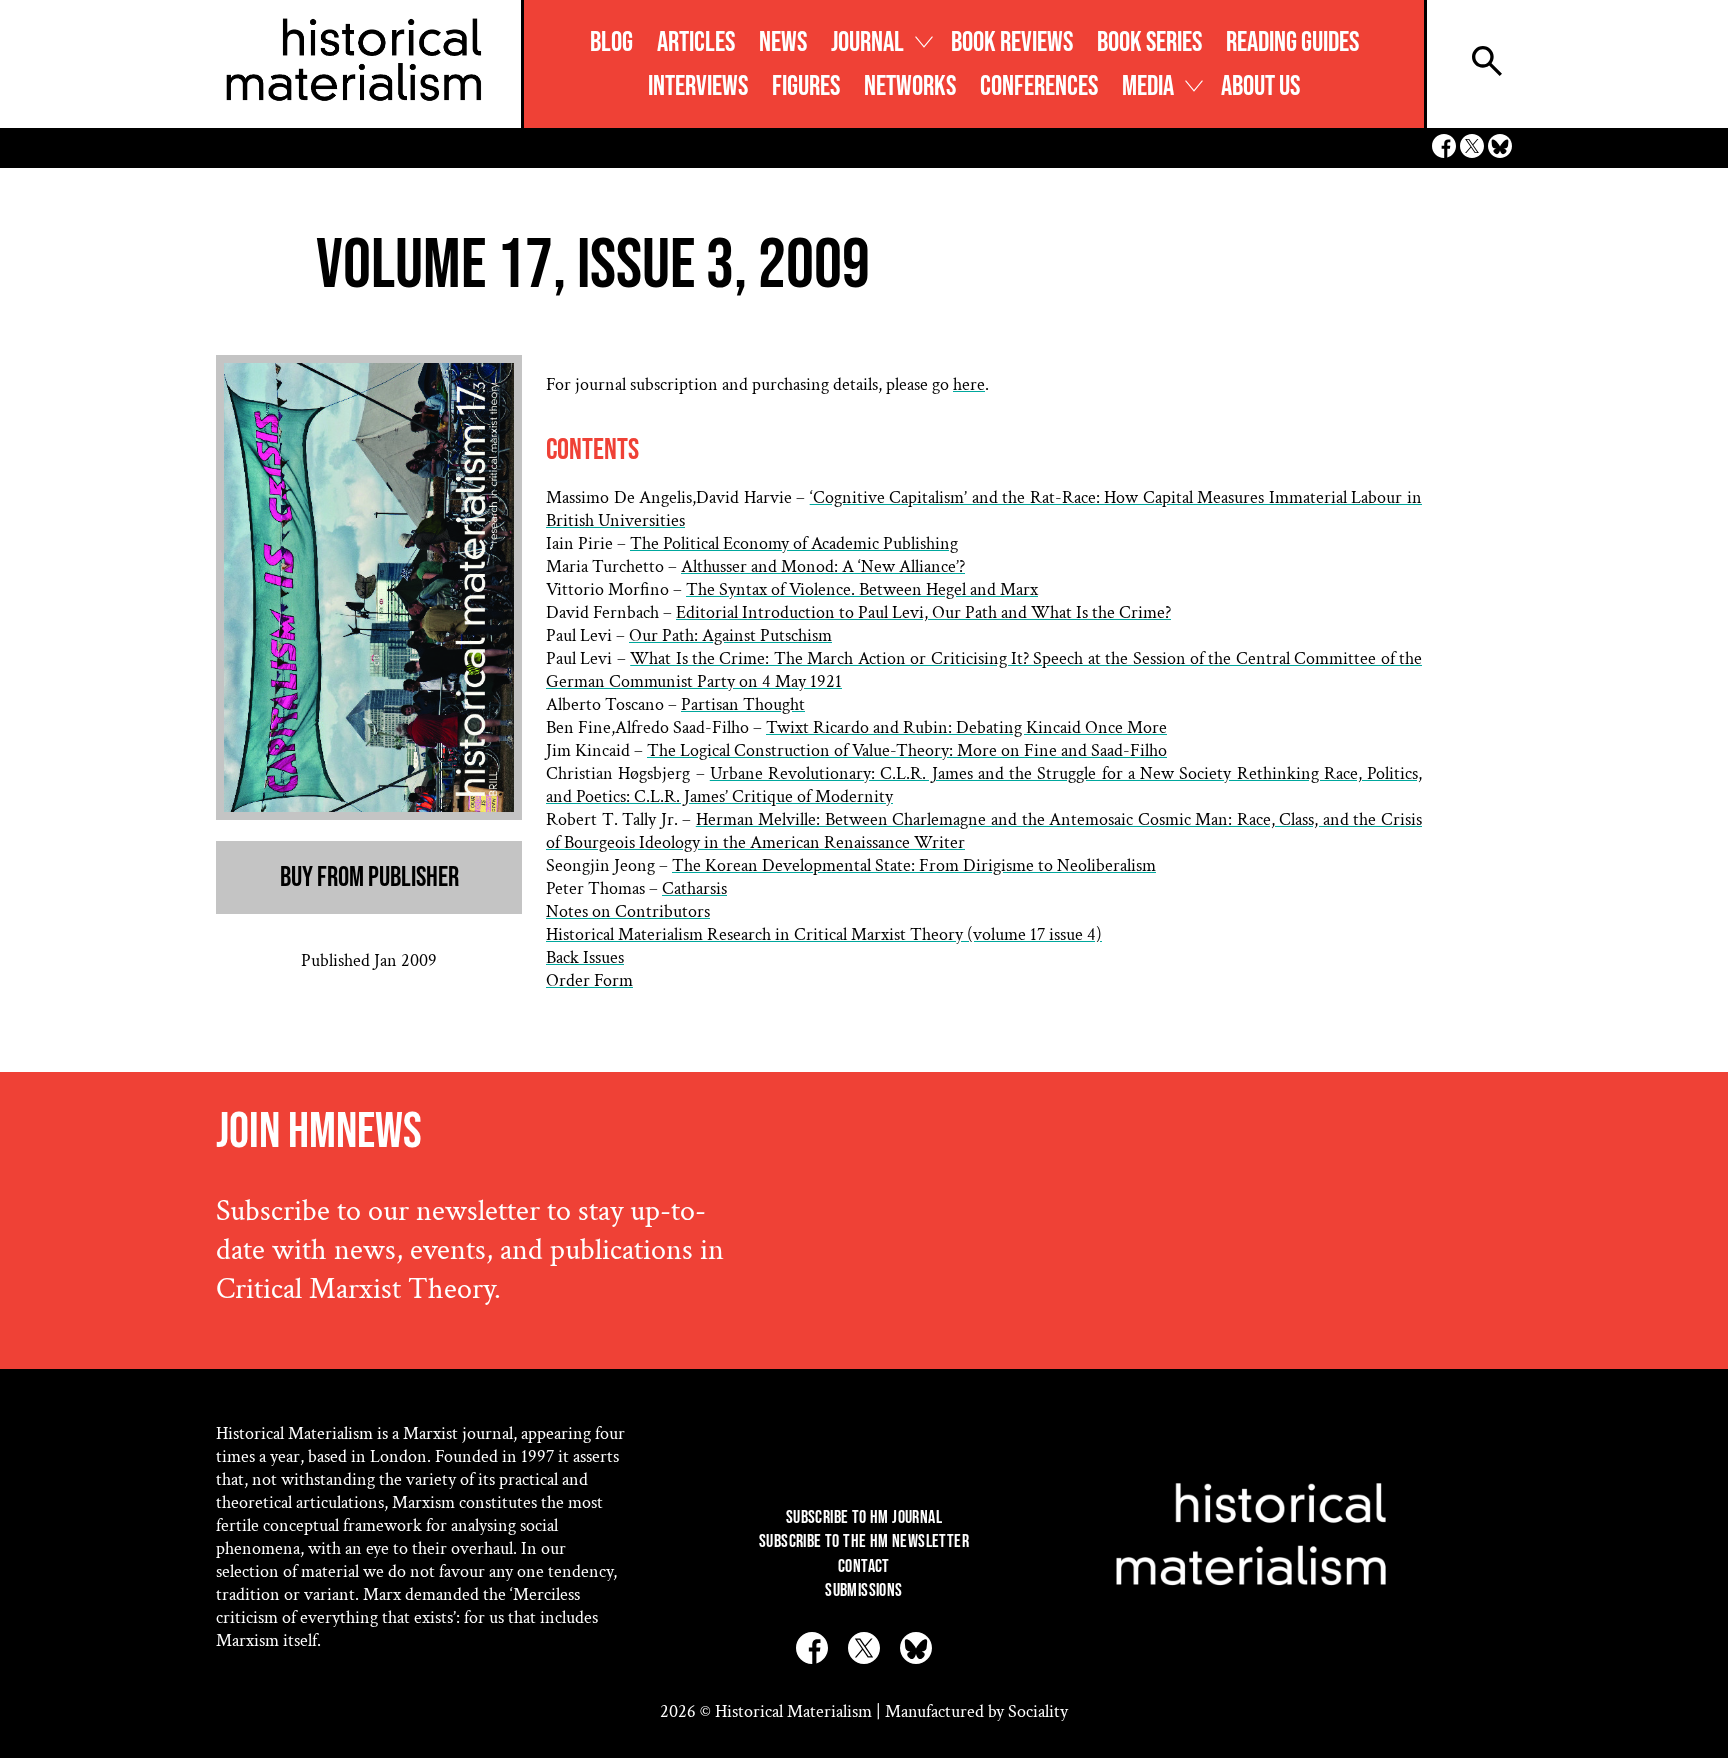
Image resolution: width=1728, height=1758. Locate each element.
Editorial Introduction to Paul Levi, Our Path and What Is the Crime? (923, 612)
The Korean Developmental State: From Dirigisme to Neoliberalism (914, 865)
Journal (867, 42)
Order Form (589, 980)
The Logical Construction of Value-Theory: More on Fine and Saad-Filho (907, 750)
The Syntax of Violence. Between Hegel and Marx (862, 589)
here (969, 384)
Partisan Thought (743, 704)
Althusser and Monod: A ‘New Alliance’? (823, 566)
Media (1148, 86)
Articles (696, 42)
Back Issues (585, 957)
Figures (806, 86)
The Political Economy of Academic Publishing (794, 543)
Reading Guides (1292, 42)
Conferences (1039, 86)
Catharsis (694, 888)
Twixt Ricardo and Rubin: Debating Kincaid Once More (966, 727)
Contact (864, 1566)
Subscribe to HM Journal (864, 1517)
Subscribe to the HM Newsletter (864, 1541)
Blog (611, 42)
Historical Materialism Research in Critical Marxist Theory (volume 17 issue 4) (824, 934)
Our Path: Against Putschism (730, 635)
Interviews (698, 86)
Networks (910, 86)
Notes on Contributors (628, 911)
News (783, 42)
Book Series (1149, 42)
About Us (1260, 86)
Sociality (1038, 1711)
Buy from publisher (369, 877)
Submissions (863, 1590)
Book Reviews (1012, 42)
